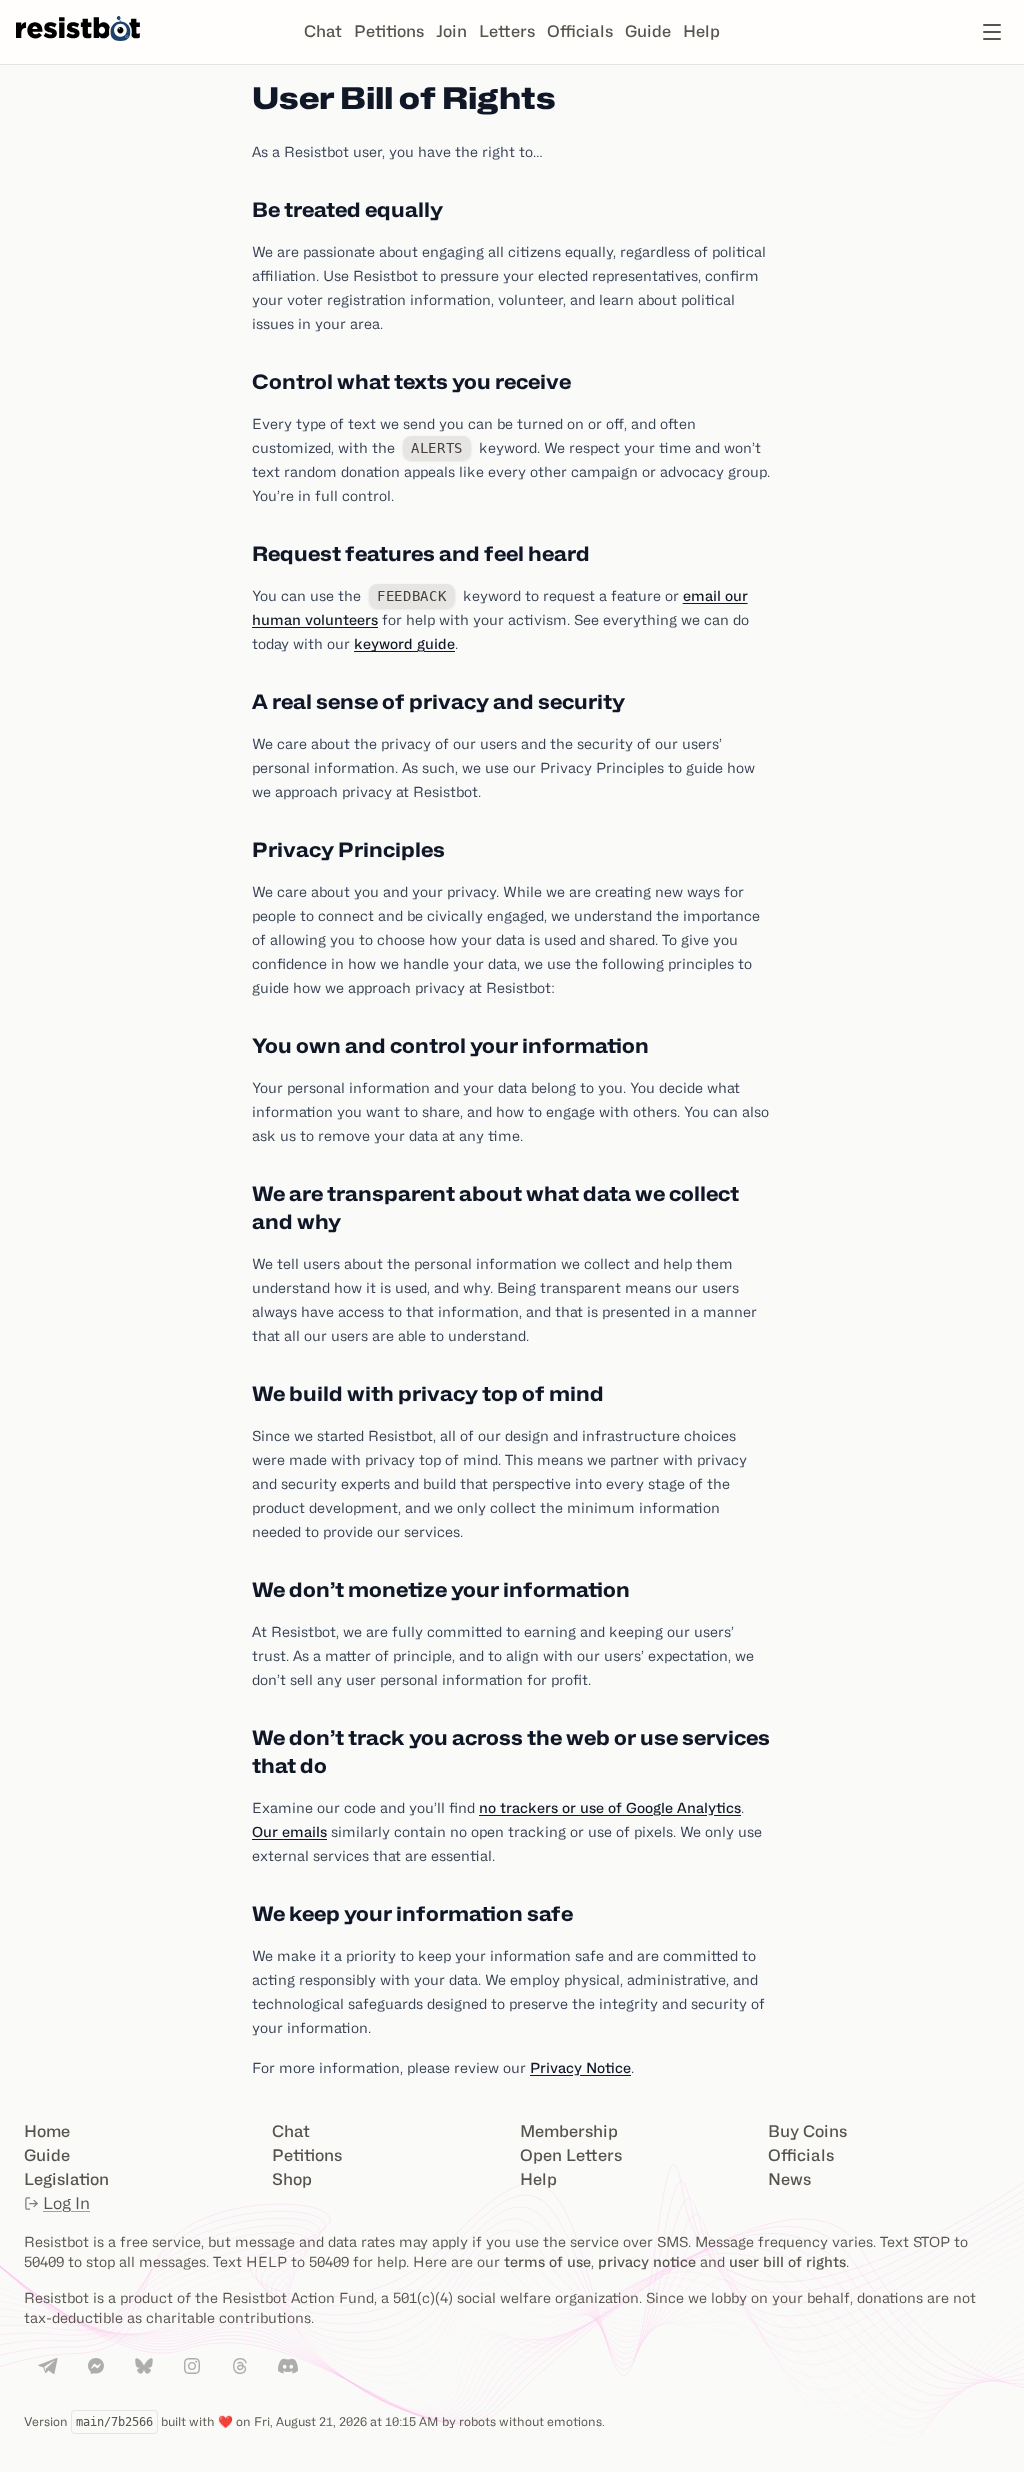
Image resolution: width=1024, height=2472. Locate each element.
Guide (648, 31)
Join (451, 31)
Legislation (66, 2179)
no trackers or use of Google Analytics (610, 1807)
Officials (580, 31)
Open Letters (571, 2155)
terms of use (547, 2261)
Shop (292, 2179)
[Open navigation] (992, 32)
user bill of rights (787, 2261)
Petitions (389, 31)
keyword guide (404, 643)
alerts (437, 448)
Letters (507, 31)
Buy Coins (807, 2131)
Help (701, 31)
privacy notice (647, 2261)
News (789, 2179)
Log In (66, 2203)
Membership (569, 2131)
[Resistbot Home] (78, 48)
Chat (323, 31)
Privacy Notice (580, 2067)
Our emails (289, 1831)
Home (47, 2131)
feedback (412, 596)
